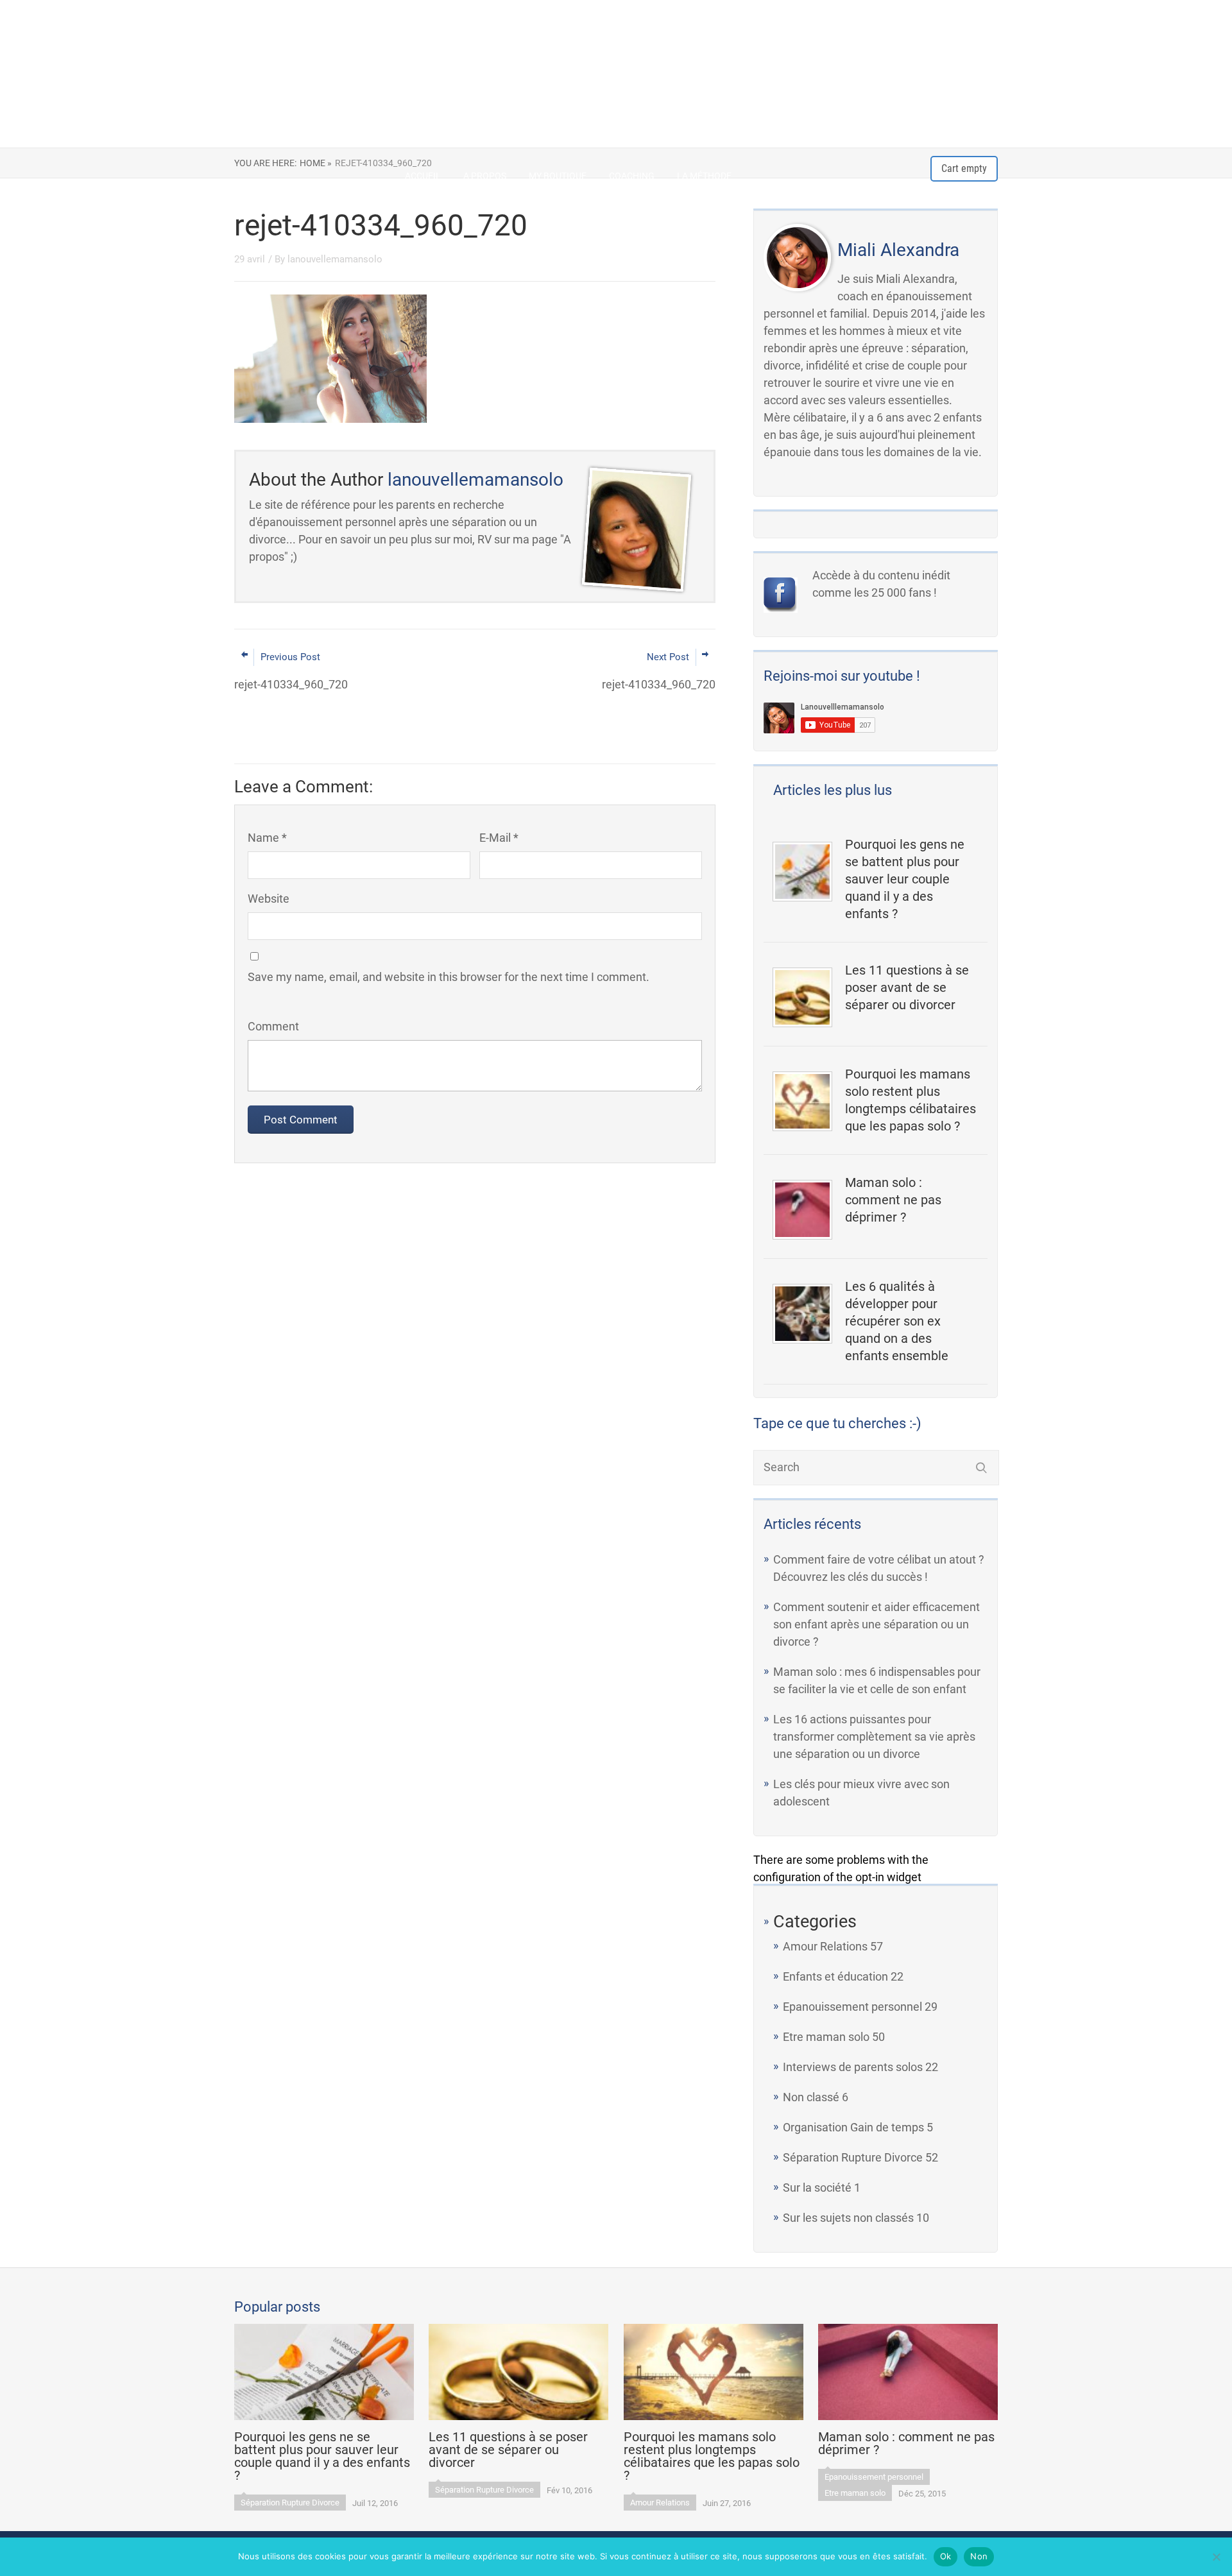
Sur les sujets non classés (848, 2218)
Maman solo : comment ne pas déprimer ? (893, 1200)
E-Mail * (499, 838)
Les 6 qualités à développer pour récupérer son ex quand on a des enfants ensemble (897, 1321)
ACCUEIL (423, 176)
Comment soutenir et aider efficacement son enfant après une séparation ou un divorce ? (877, 1624)
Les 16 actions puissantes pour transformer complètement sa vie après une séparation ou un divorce (874, 1736)
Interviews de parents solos (853, 2067)
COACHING (632, 176)
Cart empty (964, 168)
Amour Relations (825, 1946)
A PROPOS (485, 176)
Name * (267, 838)
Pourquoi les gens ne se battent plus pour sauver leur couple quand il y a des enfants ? (905, 879)
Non (979, 2556)
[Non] (1216, 2557)
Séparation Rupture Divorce (853, 2157)
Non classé (811, 2097)
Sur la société (817, 2188)
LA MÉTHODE (704, 176)
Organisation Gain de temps (853, 2127)
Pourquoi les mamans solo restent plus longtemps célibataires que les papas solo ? (911, 1100)
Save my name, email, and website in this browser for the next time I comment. (449, 977)
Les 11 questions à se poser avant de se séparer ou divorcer (907, 987)
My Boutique (558, 176)
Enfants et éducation (835, 1976)
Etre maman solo (826, 2037)
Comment (273, 1026)
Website (269, 899)
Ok (946, 2556)
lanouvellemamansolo (335, 259)
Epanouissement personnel (852, 2007)
